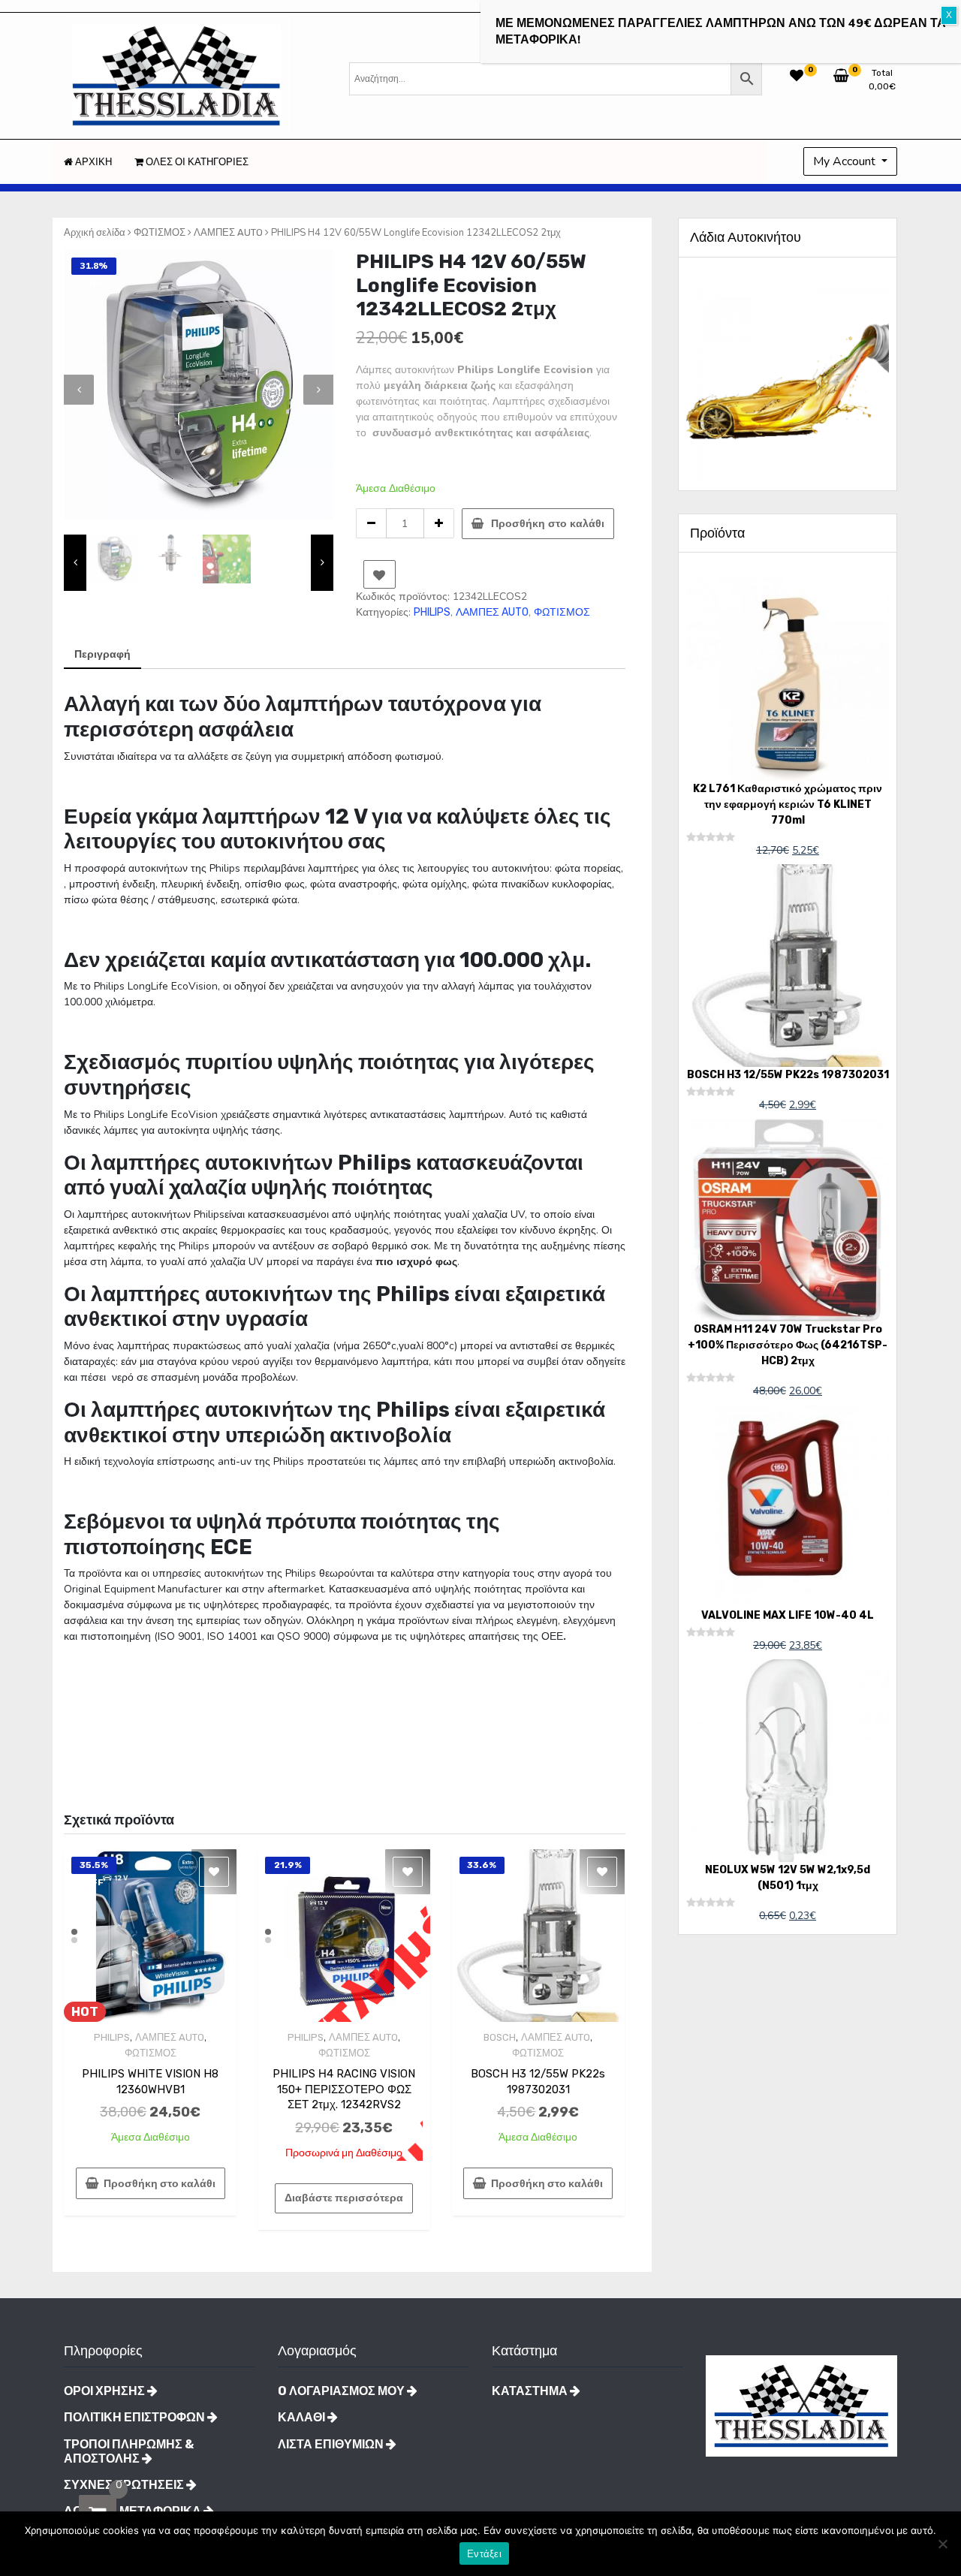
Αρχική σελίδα (95, 232)
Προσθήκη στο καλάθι (548, 524)
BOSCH (500, 2037)
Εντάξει (484, 2554)
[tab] (102, 655)
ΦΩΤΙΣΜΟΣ (160, 232)
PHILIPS (432, 612)
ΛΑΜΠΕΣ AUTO (228, 232)
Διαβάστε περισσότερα (344, 2198)
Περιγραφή (102, 654)
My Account (846, 161)
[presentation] (79, 390)
